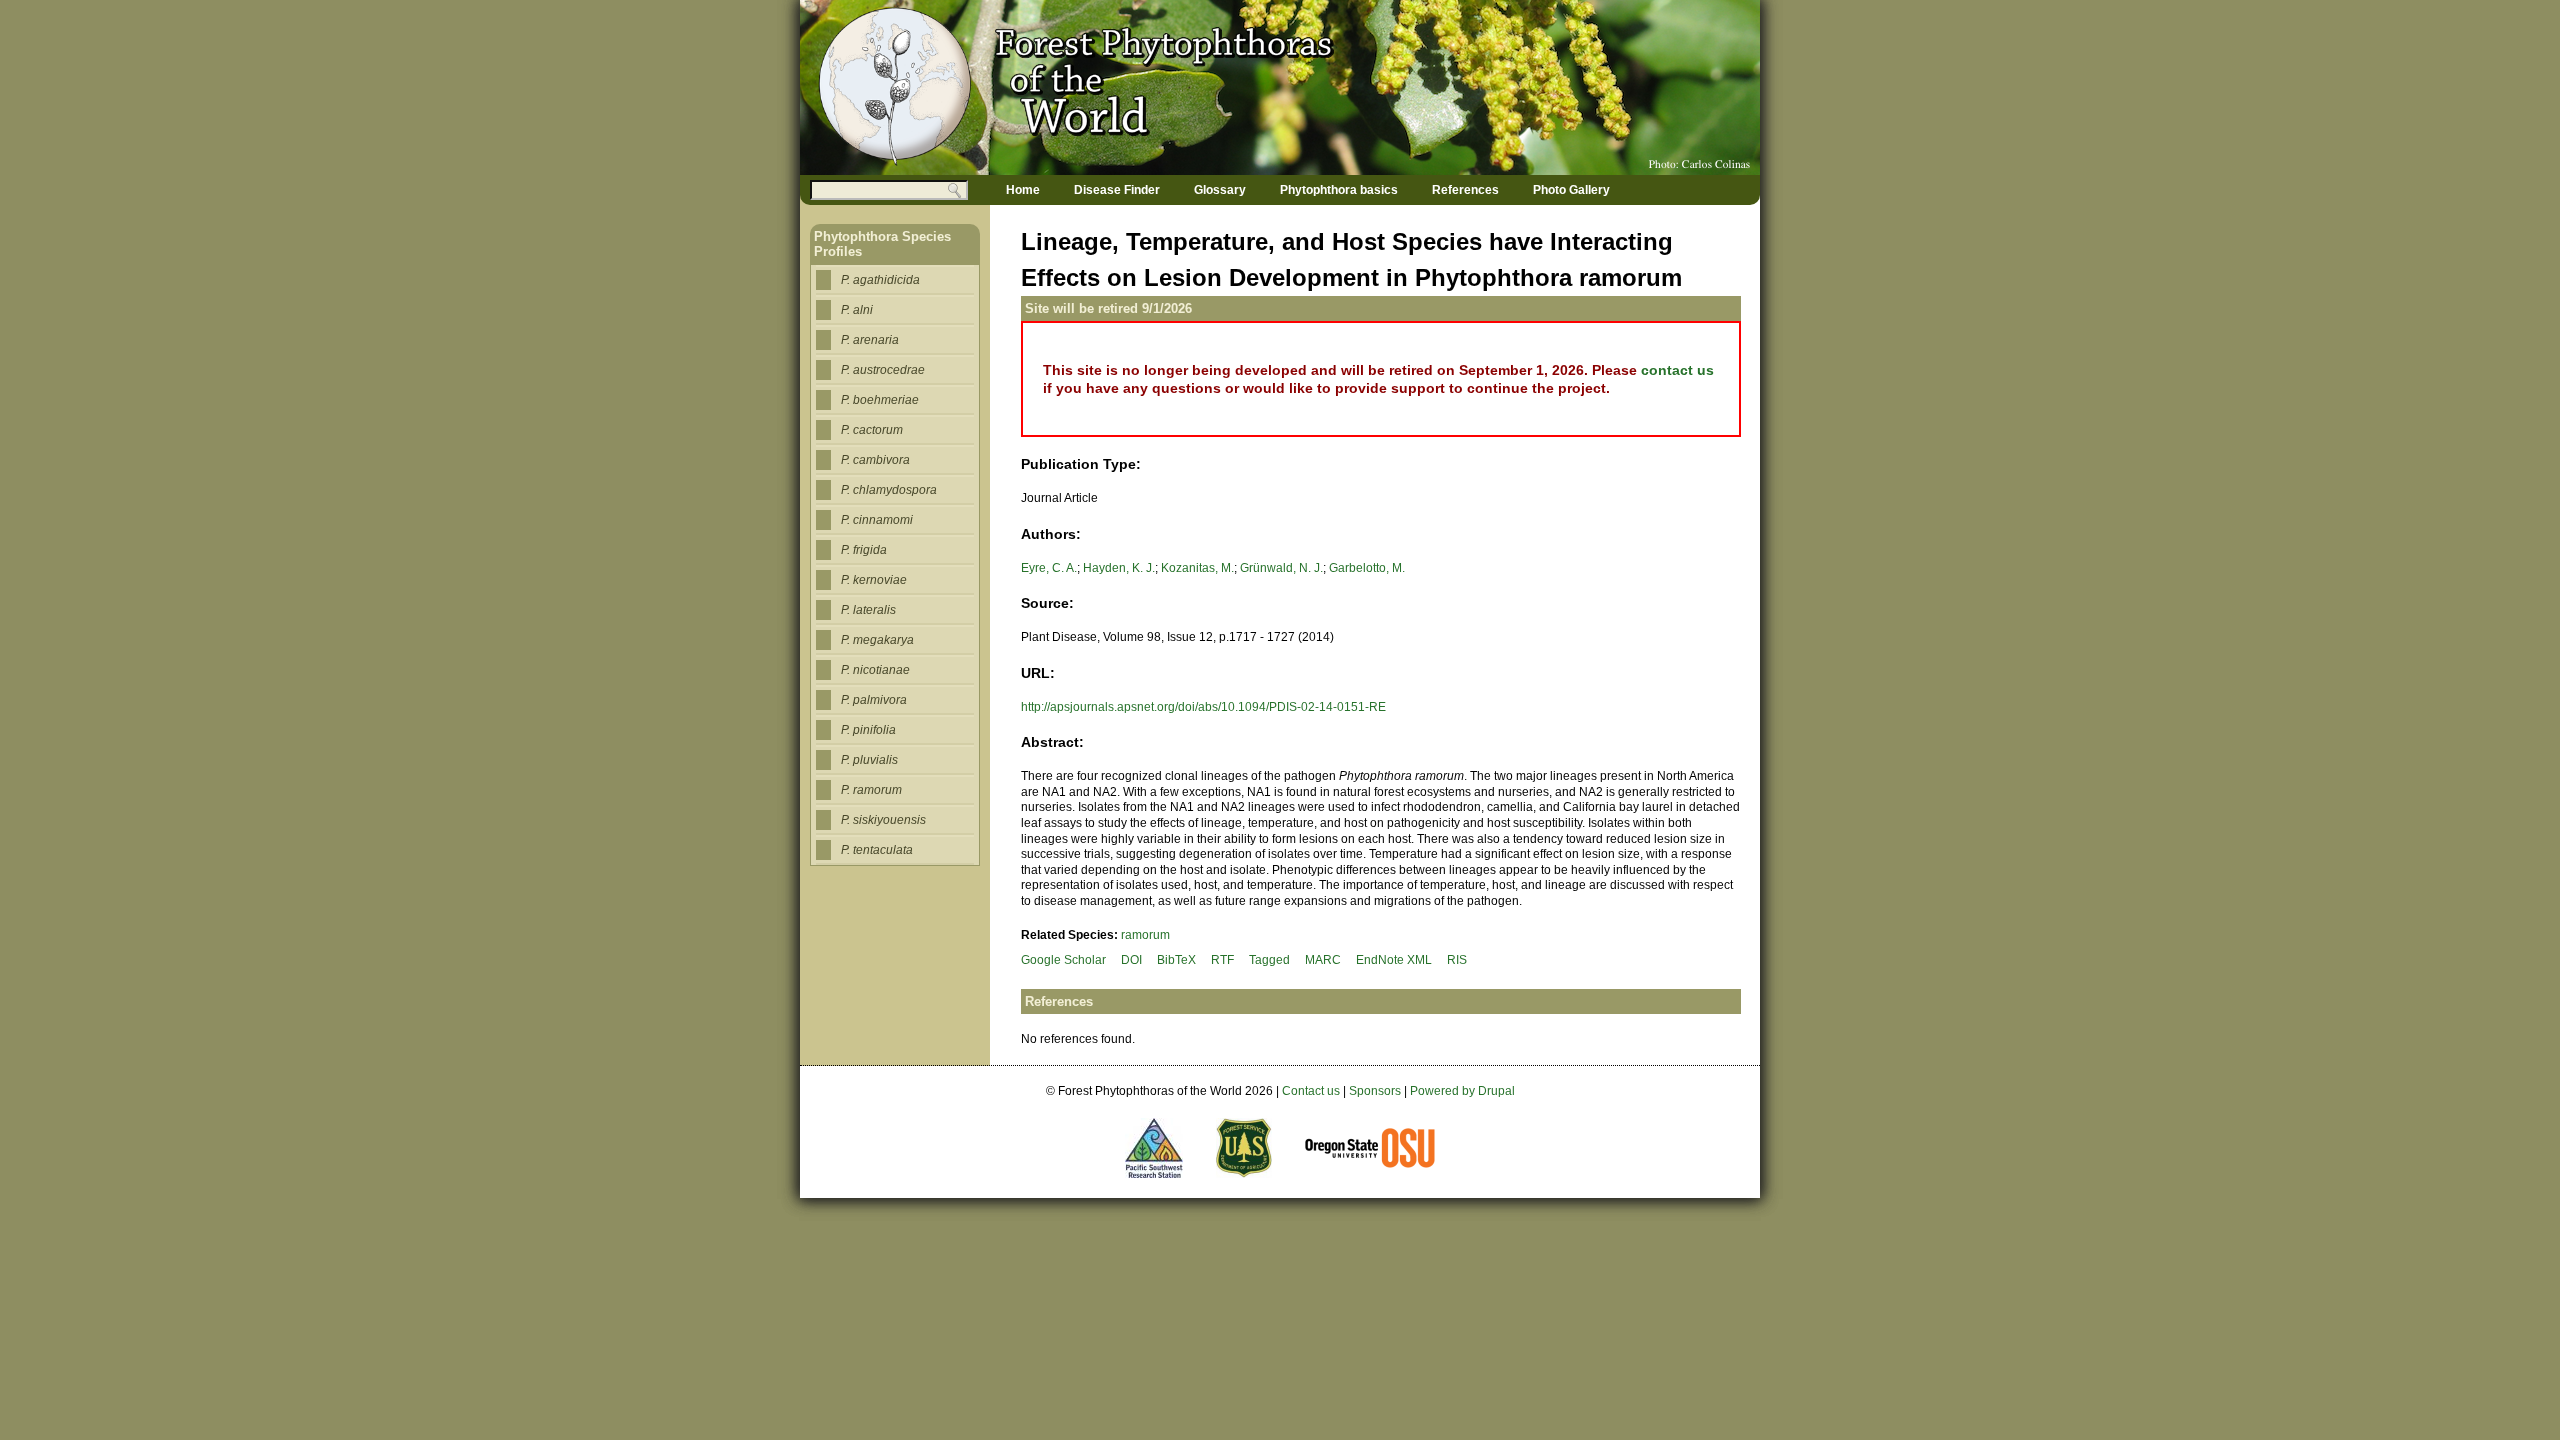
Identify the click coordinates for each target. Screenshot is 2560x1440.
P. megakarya (877, 640)
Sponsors (1375, 1091)
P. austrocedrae (883, 370)
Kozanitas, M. (1197, 568)
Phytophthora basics (1339, 190)
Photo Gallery (1571, 190)
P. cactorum (872, 430)
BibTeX (1176, 960)
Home (1023, 190)
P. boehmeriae (880, 400)
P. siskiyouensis (883, 820)
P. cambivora (875, 460)
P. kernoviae (874, 580)
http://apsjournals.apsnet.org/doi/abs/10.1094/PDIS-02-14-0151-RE (1203, 707)
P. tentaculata (877, 850)
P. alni (857, 310)
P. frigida (864, 550)
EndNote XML (1394, 960)
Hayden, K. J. (1119, 568)
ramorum (1145, 935)
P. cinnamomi (877, 520)
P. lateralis (868, 610)
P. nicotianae (875, 670)
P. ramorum (871, 790)
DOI (1131, 960)
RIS (1457, 960)
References (1465, 190)
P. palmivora (874, 700)
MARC (1323, 960)
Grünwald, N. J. (1281, 568)
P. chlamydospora (889, 490)
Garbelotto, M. (1367, 568)
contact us (1677, 370)
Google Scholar (1063, 960)
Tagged (1269, 960)
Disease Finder (1117, 190)
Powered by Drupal (1462, 1091)
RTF (1222, 960)
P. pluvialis (869, 760)
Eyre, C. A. (1049, 568)
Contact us (1311, 1091)
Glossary (1220, 190)
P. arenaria (870, 340)
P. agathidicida (880, 280)
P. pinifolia (868, 730)
